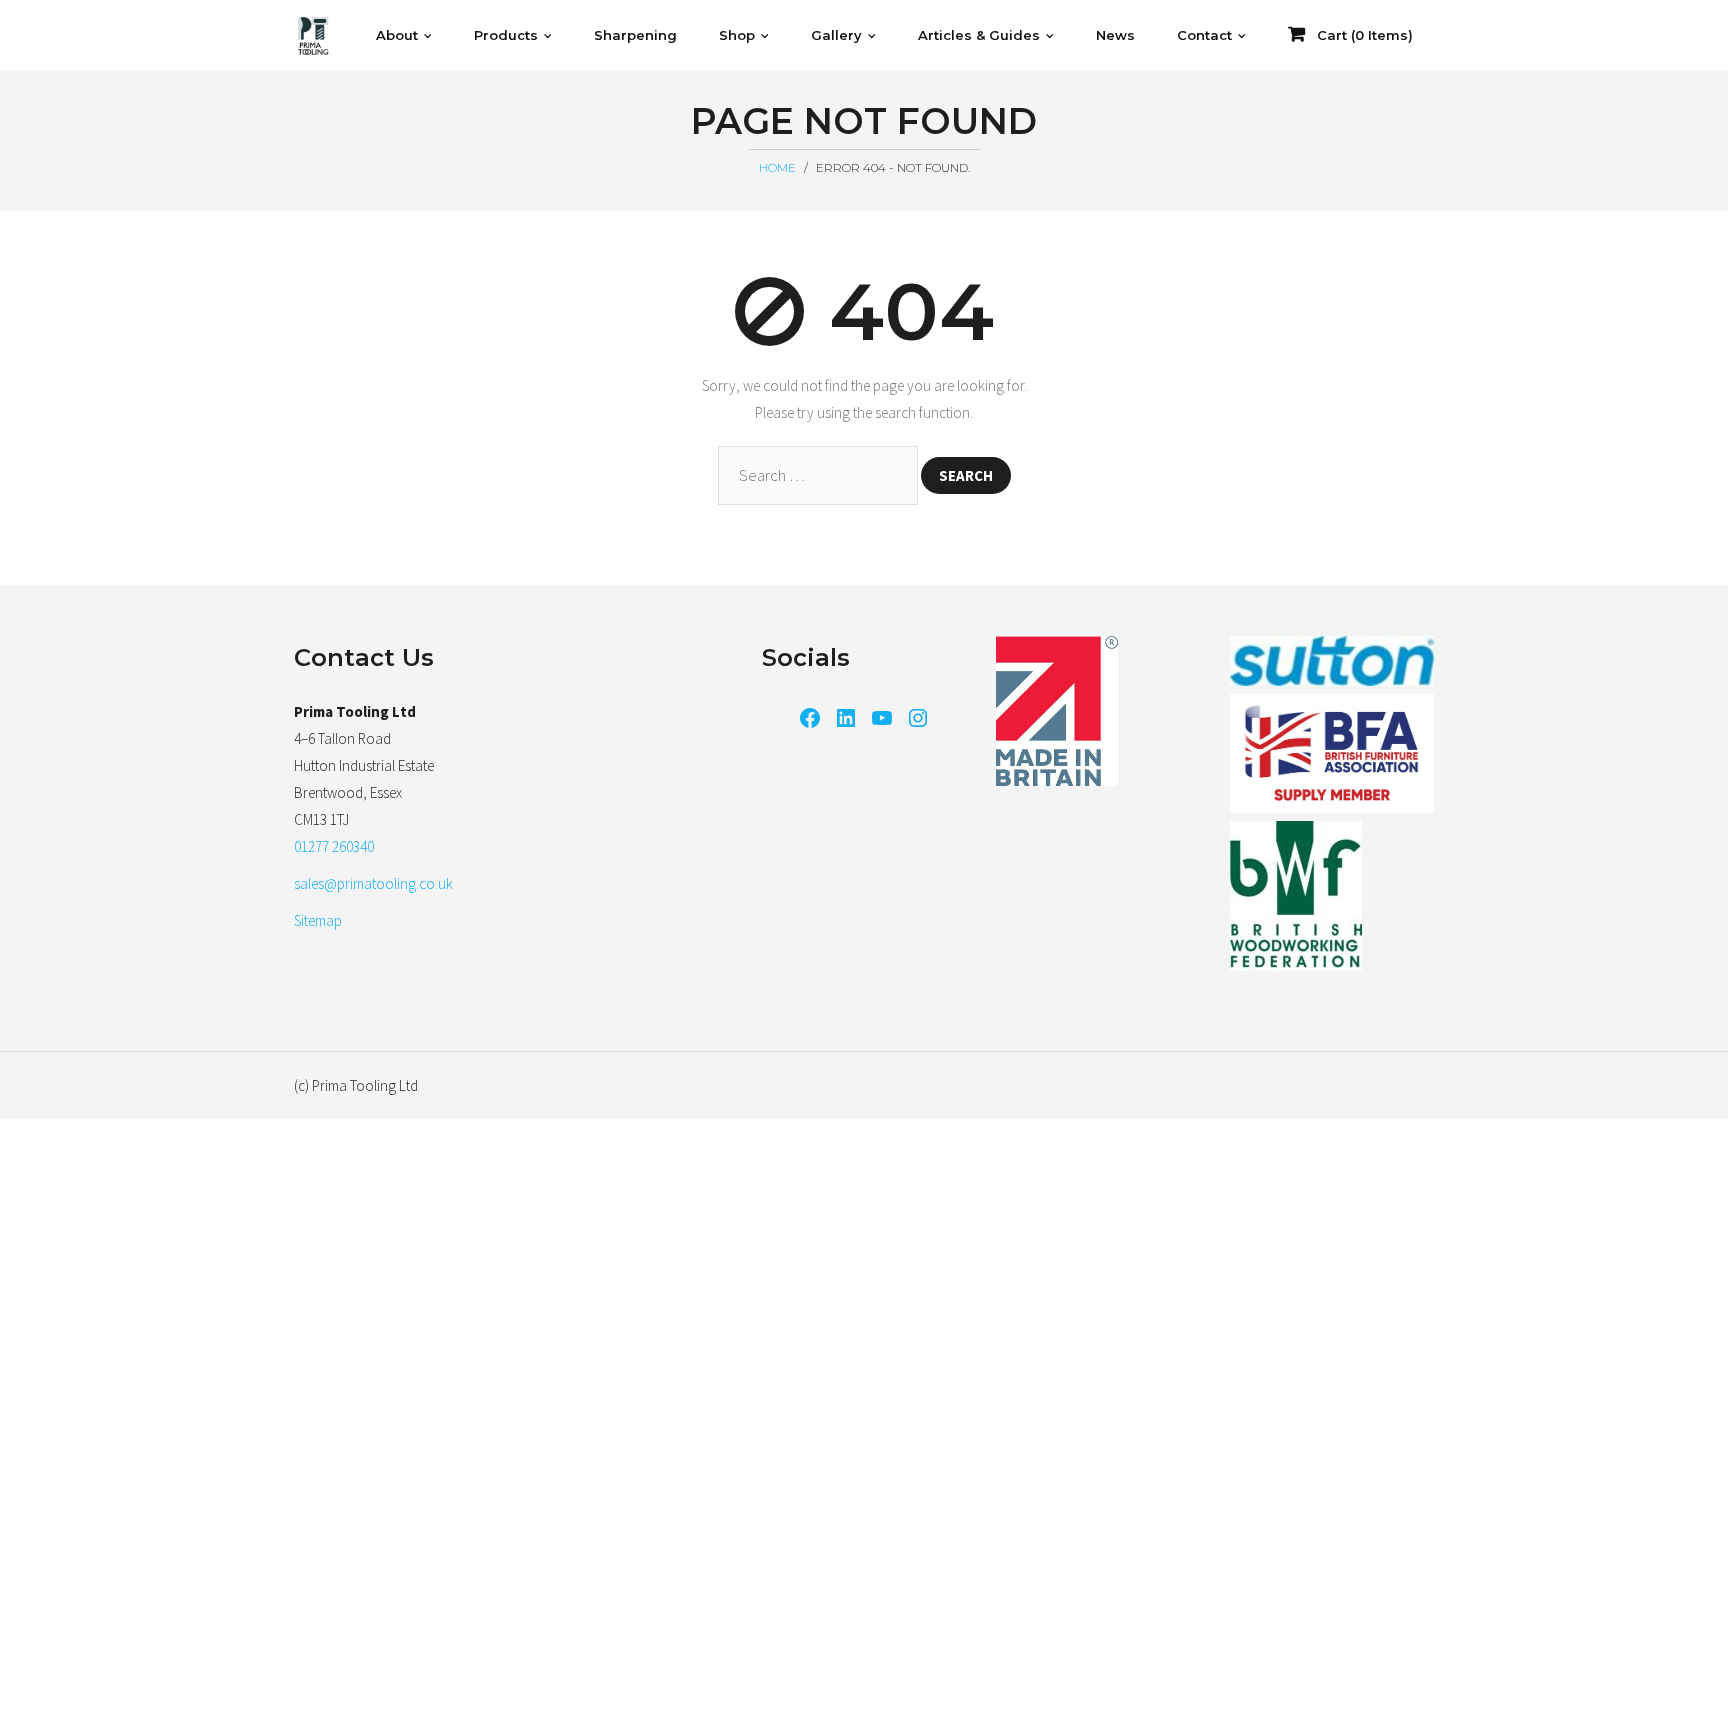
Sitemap (318, 920)
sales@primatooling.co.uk (373, 883)
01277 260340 (334, 846)
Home (777, 167)
